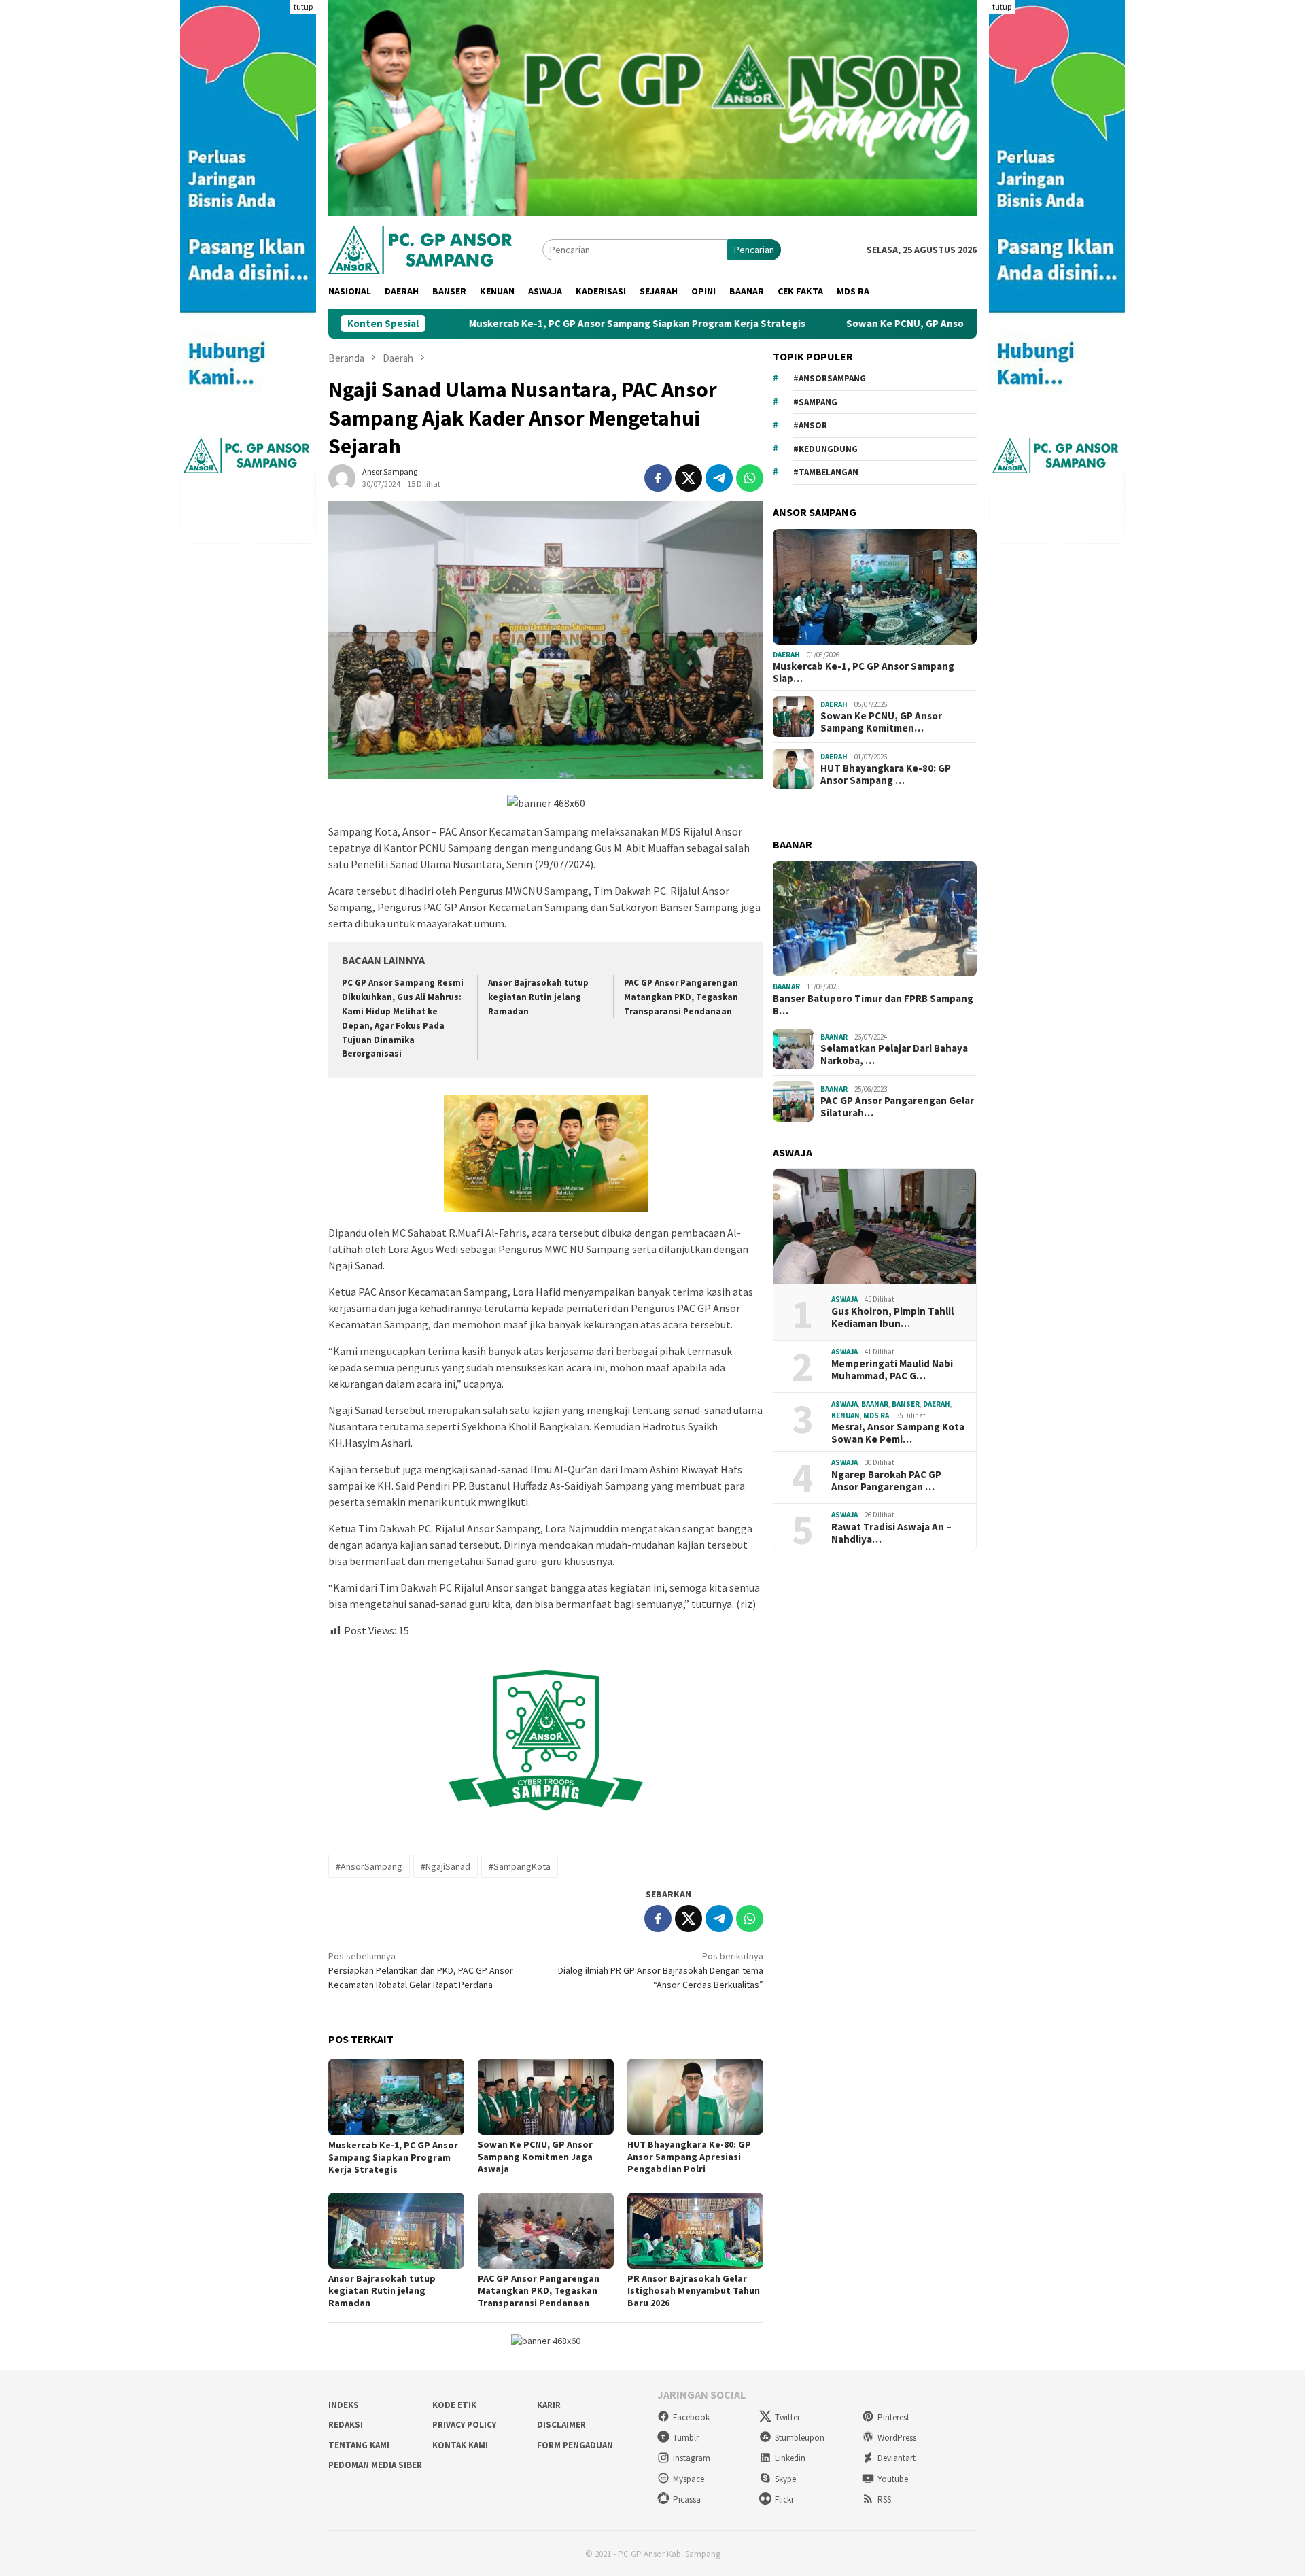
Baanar (786, 986)
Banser (906, 1404)
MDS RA (876, 1415)
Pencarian (754, 250)
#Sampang (815, 402)
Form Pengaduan (575, 2445)
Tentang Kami (359, 2445)
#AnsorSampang (369, 1866)
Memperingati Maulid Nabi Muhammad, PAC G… (892, 1370)
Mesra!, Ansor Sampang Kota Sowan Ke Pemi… (898, 1433)
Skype (785, 2479)
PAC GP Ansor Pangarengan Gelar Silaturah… (897, 1107)
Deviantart (897, 2458)
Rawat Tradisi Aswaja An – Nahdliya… (891, 1533)
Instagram (692, 2458)
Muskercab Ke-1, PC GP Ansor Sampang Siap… (864, 672)
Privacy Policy (464, 2425)
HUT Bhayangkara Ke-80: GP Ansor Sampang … (886, 774)
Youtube (893, 2479)
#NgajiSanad (446, 1866)
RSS (884, 2500)
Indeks (344, 2405)
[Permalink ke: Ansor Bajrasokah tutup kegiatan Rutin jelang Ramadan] (396, 2231)
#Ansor (810, 425)
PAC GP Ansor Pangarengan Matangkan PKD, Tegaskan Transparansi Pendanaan (681, 997)
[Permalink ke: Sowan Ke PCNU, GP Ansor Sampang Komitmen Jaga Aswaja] (546, 2097)
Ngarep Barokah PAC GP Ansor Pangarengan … (886, 1481)
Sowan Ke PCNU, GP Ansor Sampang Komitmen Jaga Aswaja (866, 324)
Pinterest (893, 2417)
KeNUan (846, 1415)
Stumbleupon (800, 2438)
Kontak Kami (460, 2445)
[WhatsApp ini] (750, 478)
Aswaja (845, 1299)
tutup (303, 6)
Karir (549, 2405)
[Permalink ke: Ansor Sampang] (342, 477)
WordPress (897, 2438)
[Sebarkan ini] (658, 478)
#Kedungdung (825, 449)
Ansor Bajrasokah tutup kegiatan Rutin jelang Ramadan (538, 997)
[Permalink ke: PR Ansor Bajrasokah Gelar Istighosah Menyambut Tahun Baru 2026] (695, 2231)
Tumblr (686, 2438)
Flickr (784, 2500)
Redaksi (346, 2425)
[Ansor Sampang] (420, 248)
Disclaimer (561, 2425)
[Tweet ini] (689, 478)
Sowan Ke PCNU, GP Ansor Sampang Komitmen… (881, 722)
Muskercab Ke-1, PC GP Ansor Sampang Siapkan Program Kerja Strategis (519, 324)
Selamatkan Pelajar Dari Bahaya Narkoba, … (894, 1054)
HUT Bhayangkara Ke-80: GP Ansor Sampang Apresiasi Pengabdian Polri (689, 2157)
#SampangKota (520, 1866)
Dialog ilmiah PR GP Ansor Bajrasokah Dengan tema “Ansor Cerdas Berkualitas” (661, 1970)
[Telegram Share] (719, 478)
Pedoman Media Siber (375, 2465)
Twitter (787, 2417)
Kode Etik (454, 2405)
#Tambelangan (826, 472)
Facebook (691, 2417)
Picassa (687, 2500)
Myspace (689, 2479)
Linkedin (790, 2458)
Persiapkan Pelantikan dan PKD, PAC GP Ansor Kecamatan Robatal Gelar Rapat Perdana (421, 1970)
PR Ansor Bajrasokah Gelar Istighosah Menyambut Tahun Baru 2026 (694, 2290)
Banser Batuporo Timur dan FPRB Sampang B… (873, 1005)
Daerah (786, 655)
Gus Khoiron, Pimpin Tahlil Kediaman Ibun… (892, 1318)
